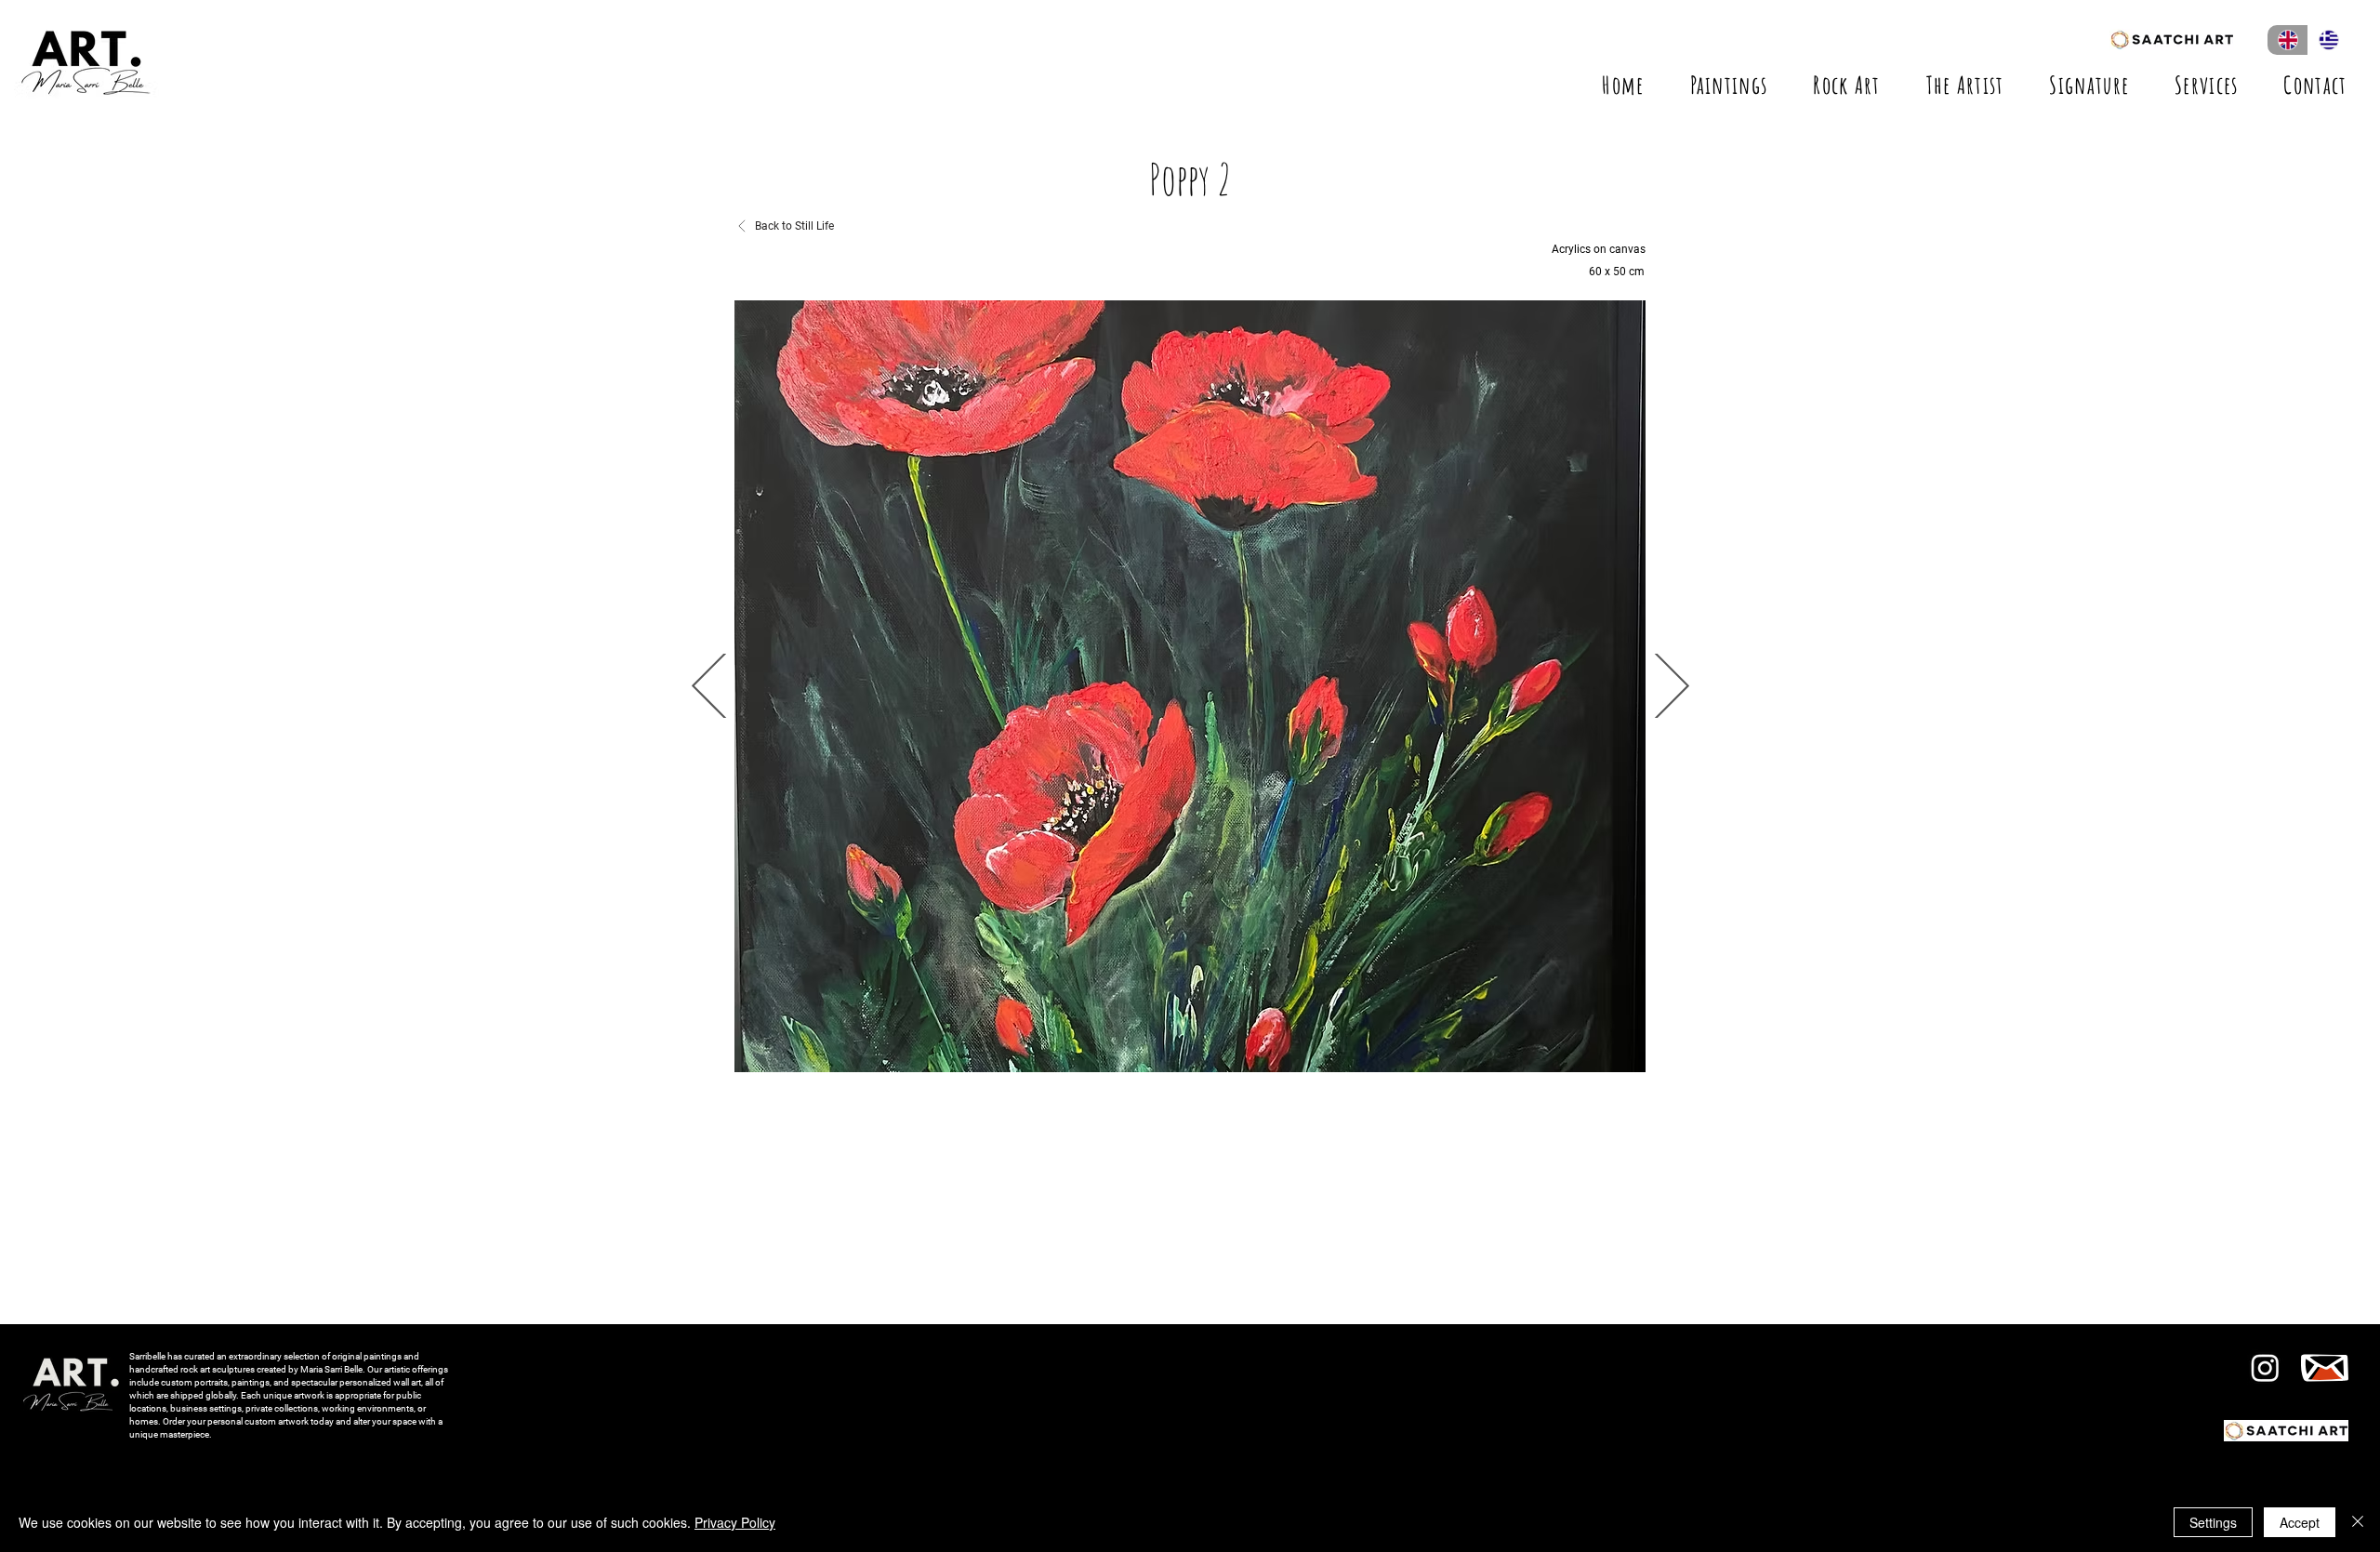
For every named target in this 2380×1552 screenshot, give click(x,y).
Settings (2213, 1522)
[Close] (2358, 1522)
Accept (2300, 1522)
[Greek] (2328, 40)
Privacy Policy (735, 1522)
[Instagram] (2265, 1367)
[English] (2287, 40)
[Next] (711, 686)
